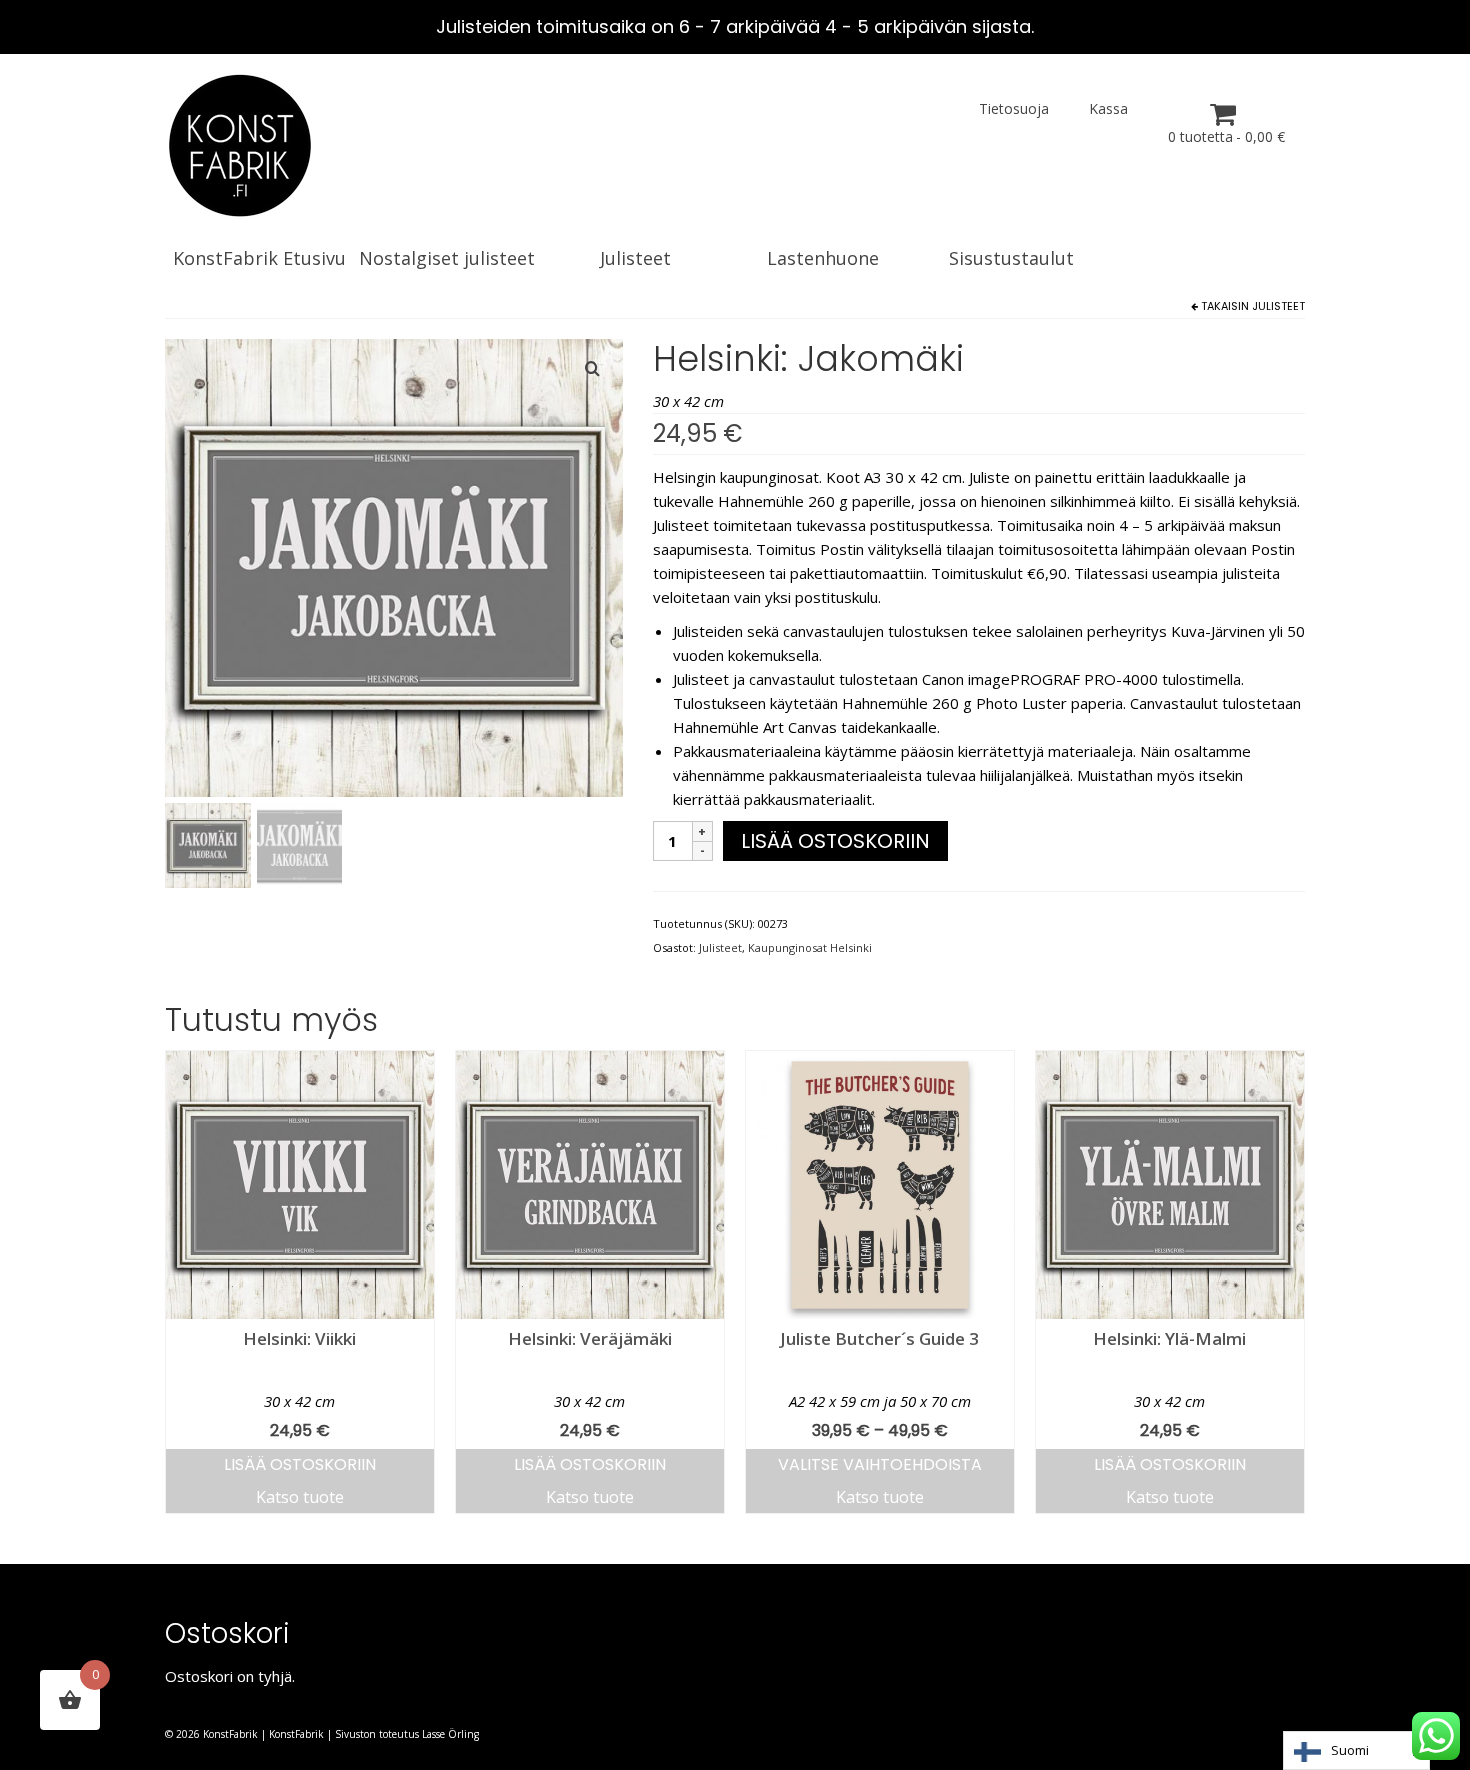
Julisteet (1278, 306)
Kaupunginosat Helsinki (810, 947)
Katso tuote (300, 1497)
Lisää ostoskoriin (835, 841)
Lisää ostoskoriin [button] (300, 1464)
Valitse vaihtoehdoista (880, 1464)
